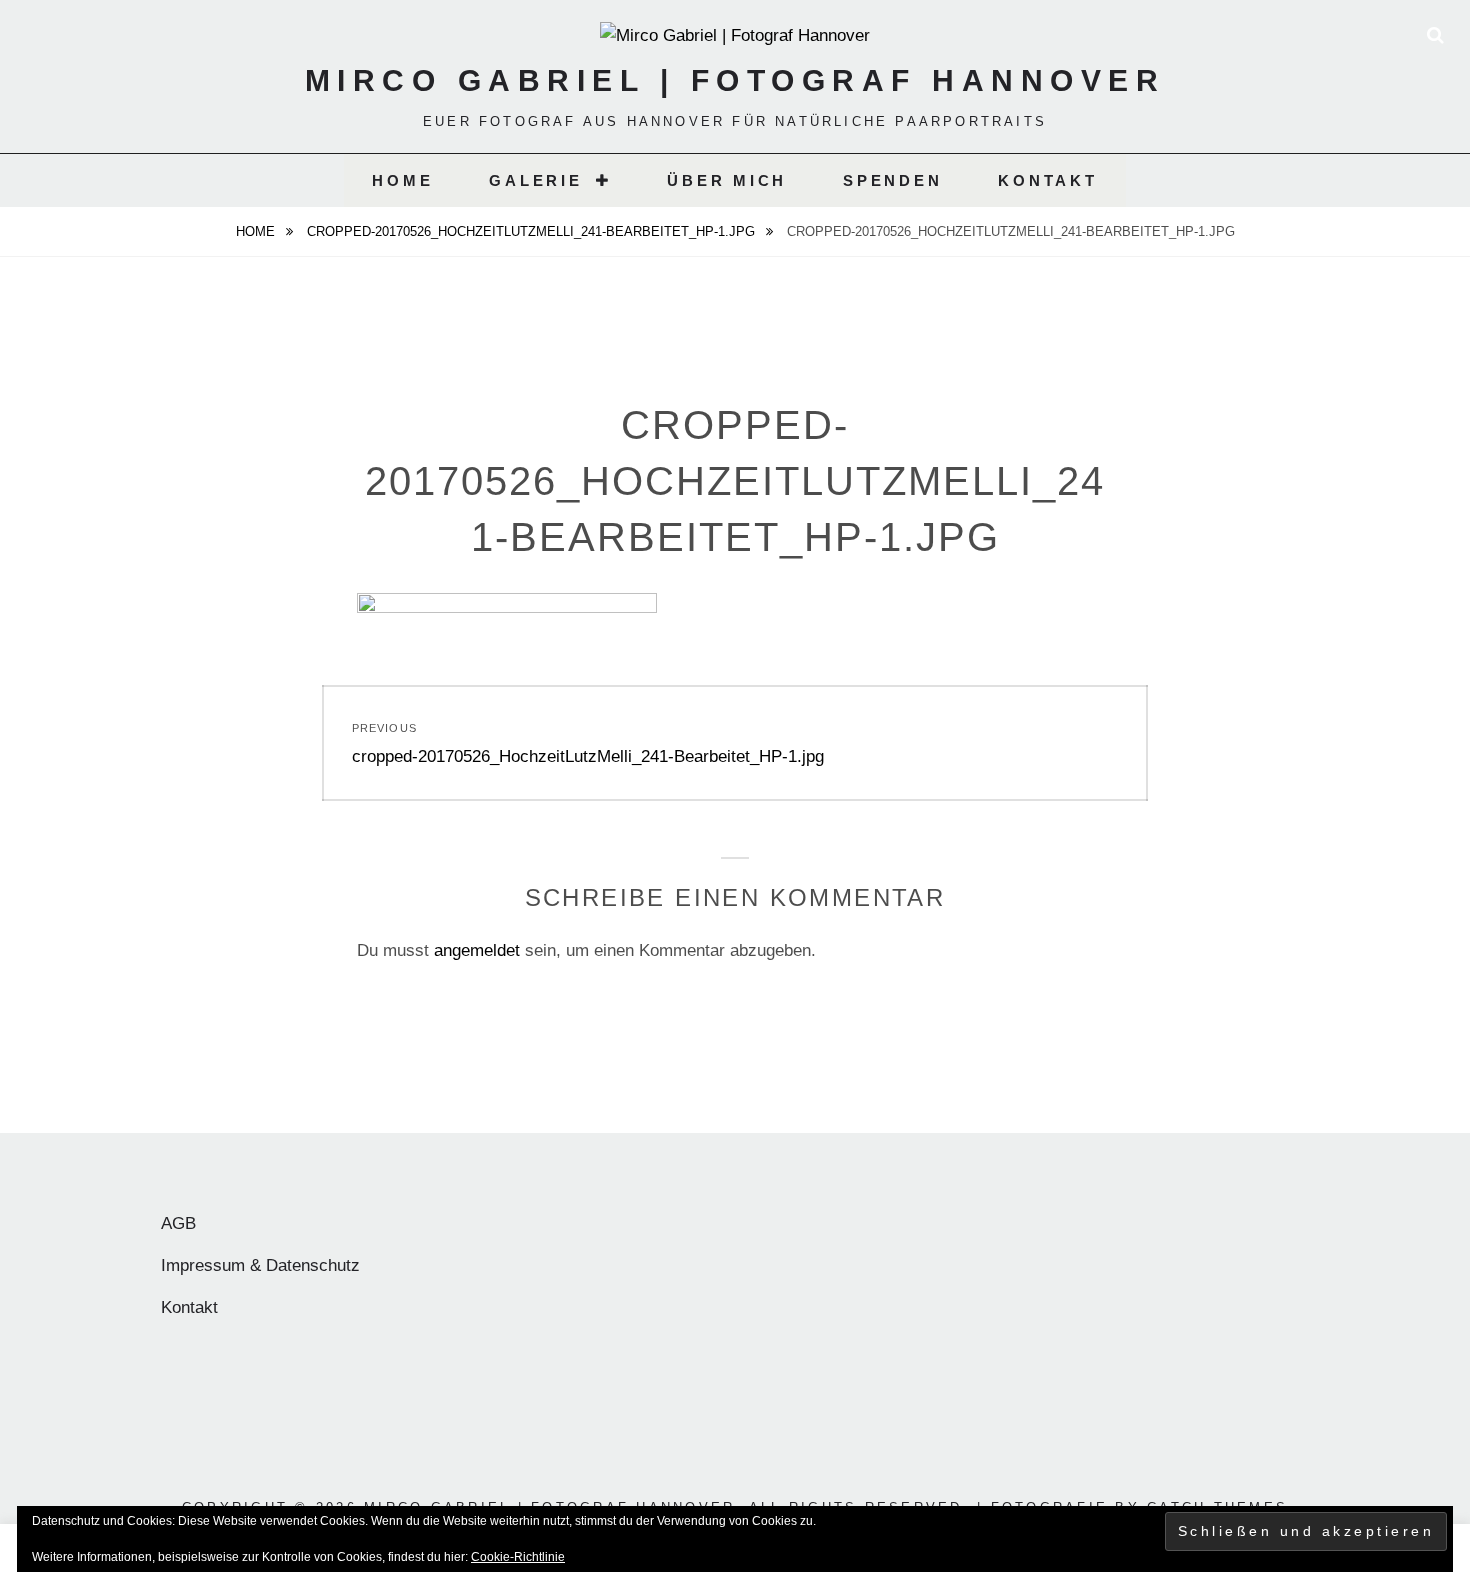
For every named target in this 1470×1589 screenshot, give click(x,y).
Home (402, 180)
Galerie (535, 180)
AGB (178, 1223)
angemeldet (477, 950)
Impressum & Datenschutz (260, 1265)
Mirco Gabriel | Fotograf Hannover (735, 80)
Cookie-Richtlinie (518, 1557)
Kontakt (1047, 180)
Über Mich (727, 180)
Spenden (892, 180)
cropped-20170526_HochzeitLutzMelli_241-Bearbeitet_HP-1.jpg (533, 231)
